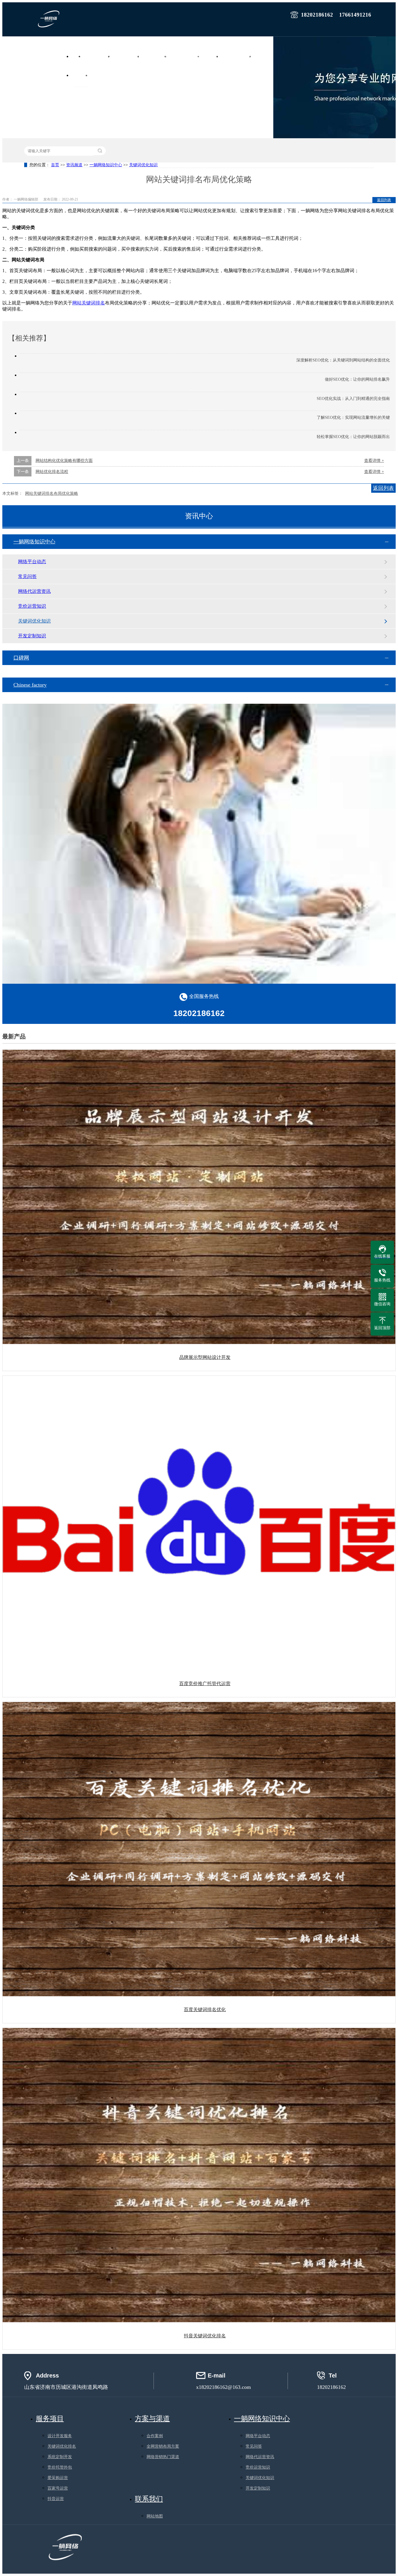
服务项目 (212, 56)
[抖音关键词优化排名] (199, 2175)
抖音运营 (56, 2499)
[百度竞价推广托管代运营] (199, 1523)
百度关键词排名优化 (205, 2009)
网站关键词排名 (89, 303)
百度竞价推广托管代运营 (205, 1684)
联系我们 (100, 75)
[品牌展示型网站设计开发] (199, 1197)
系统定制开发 (60, 2457)
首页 (78, 56)
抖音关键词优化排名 (205, 2336)
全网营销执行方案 (186, 56)
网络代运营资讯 (34, 591)
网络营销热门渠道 (163, 2457)
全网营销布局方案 (163, 2446)
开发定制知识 (32, 636)
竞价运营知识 (32, 606)
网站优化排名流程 (52, 472)
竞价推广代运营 (128, 56)
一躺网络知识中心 (106, 165)
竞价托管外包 (60, 2467)
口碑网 (21, 658)
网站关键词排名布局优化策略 (52, 493)
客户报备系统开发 (238, 56)
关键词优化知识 (143, 165)
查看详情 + (374, 461)
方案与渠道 (152, 2419)
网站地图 (155, 2516)
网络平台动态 (32, 562)
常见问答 (27, 576)
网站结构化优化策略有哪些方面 (64, 461)
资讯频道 (81, 75)
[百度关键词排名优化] (199, 1849)
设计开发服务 (60, 2436)
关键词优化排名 (62, 2446)
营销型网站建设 (98, 56)
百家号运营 (58, 2488)
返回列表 (384, 200)
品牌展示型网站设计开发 (205, 1357)
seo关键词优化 (156, 56)
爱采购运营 (58, 2478)
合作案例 (264, 56)
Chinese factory (30, 685)
